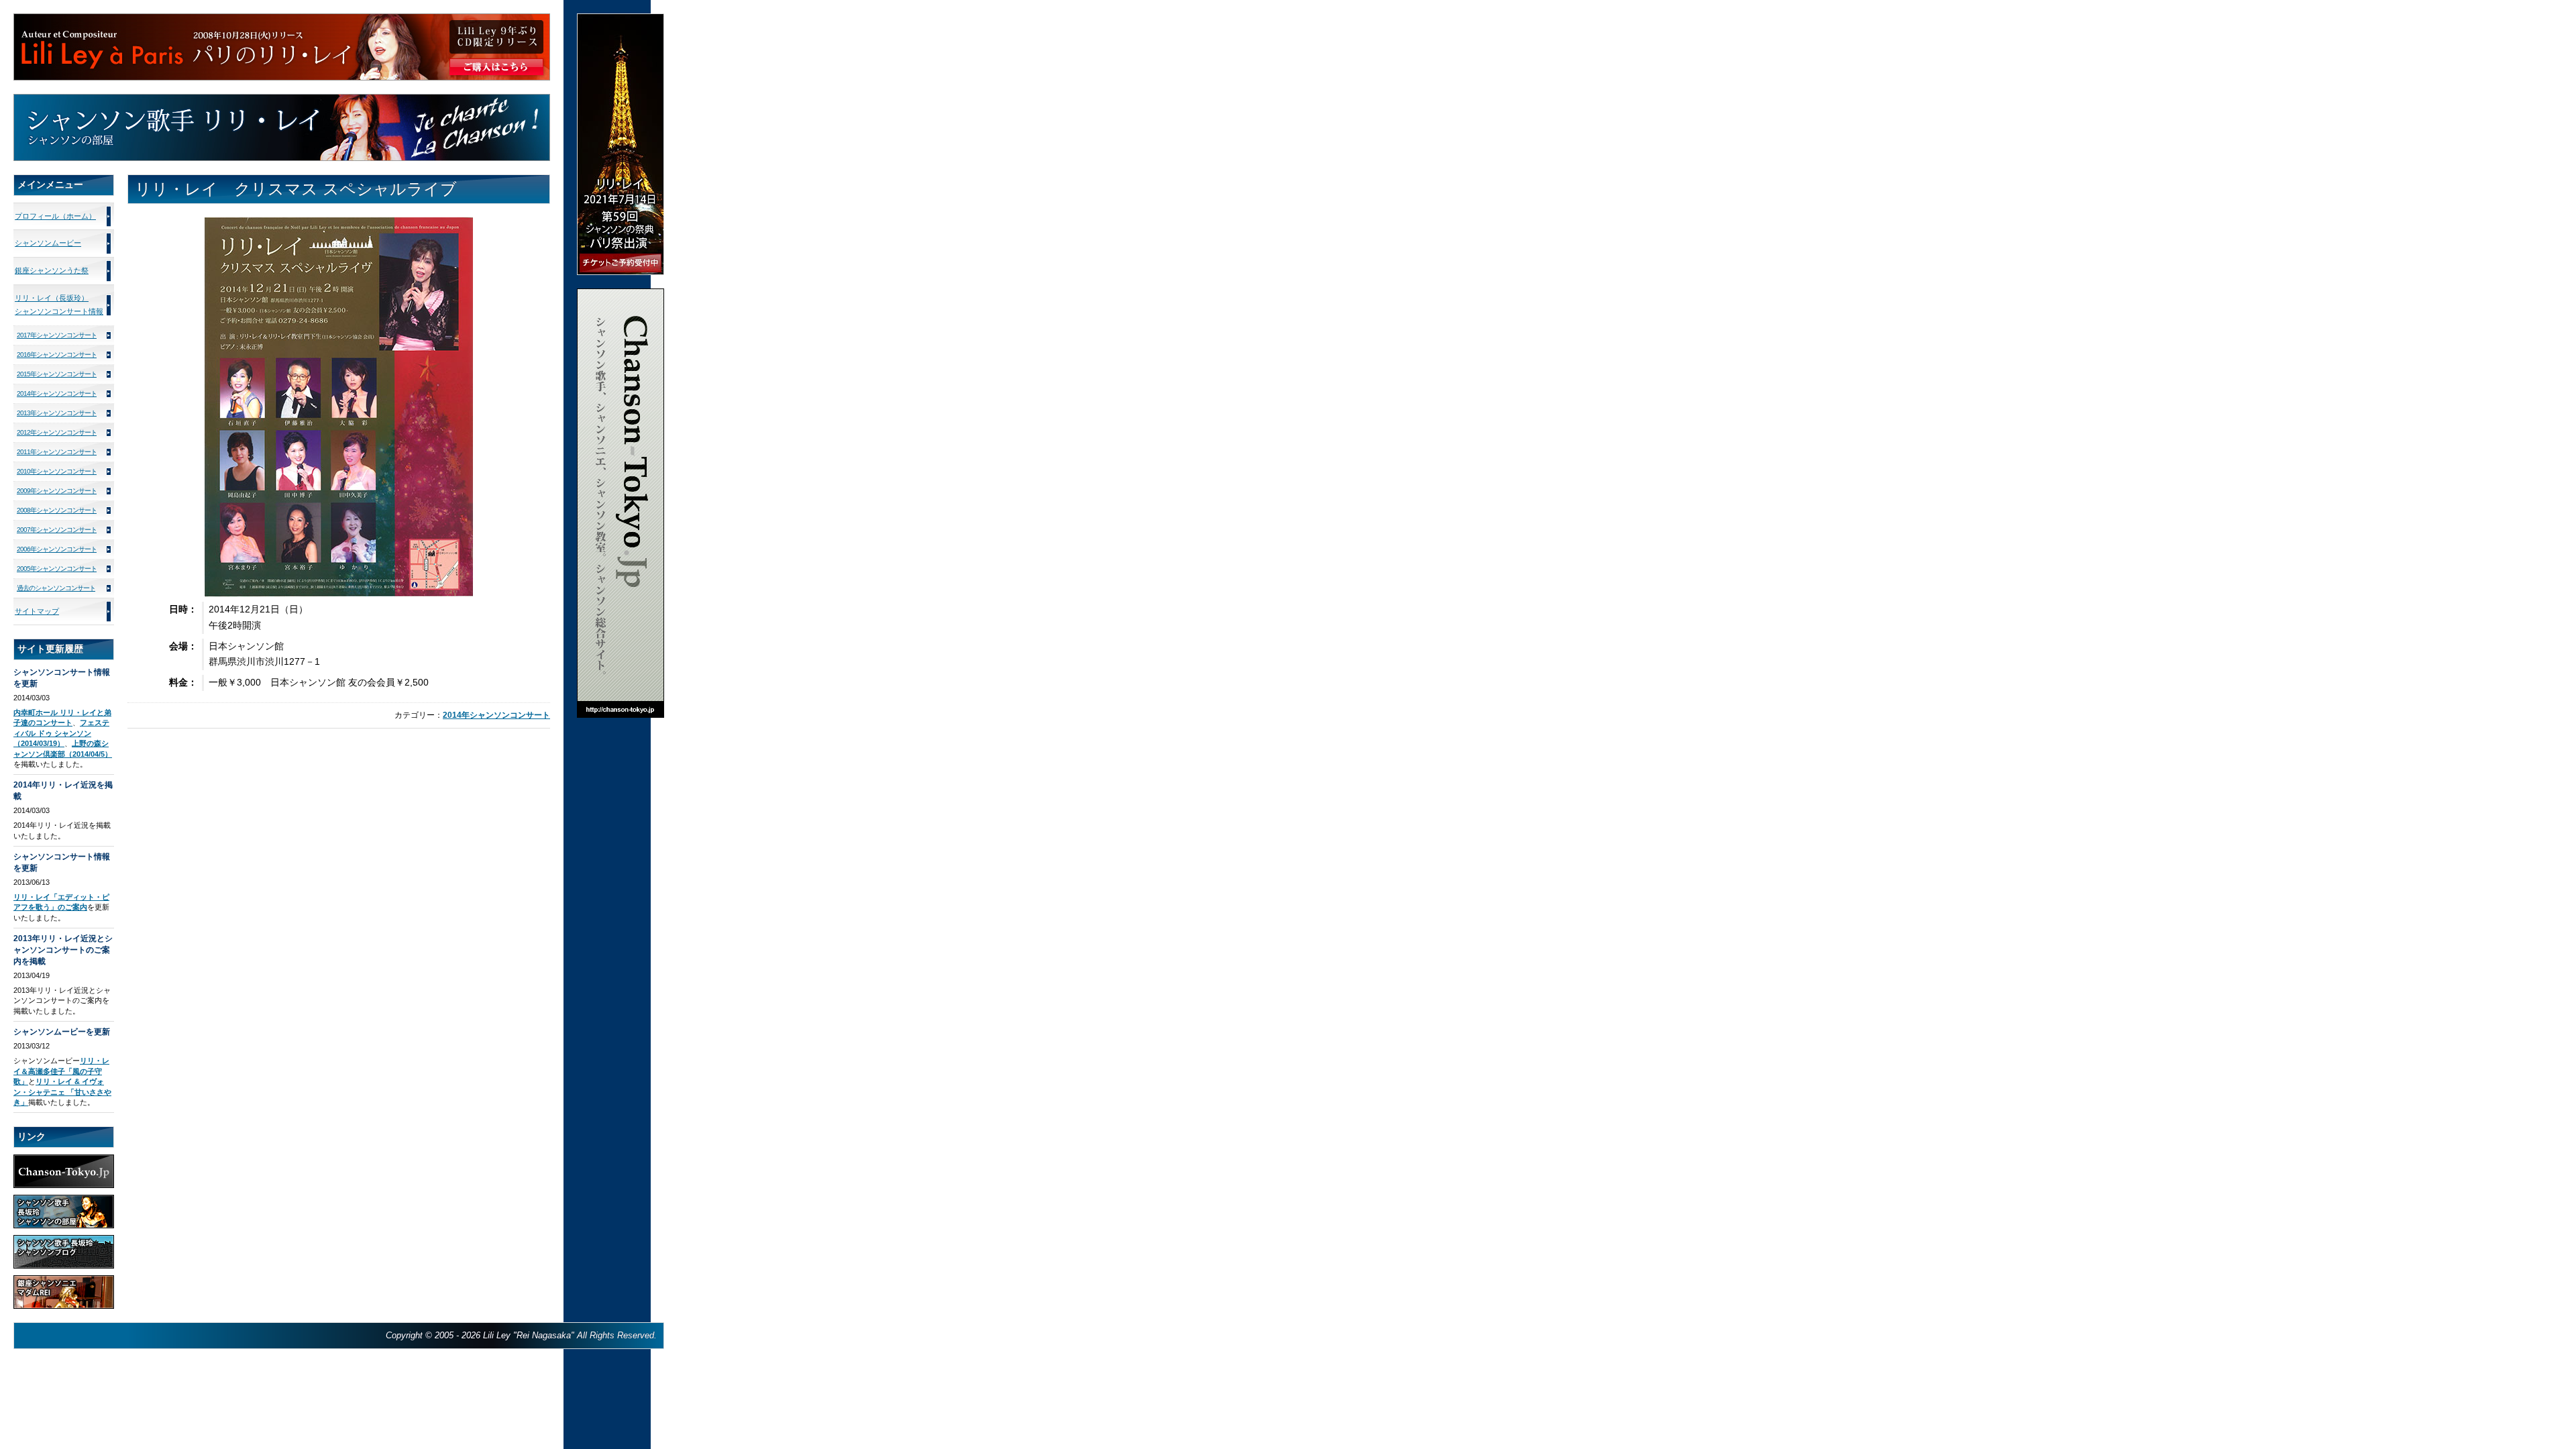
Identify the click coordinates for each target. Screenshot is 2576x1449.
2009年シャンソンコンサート (57, 491)
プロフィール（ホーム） (55, 216)
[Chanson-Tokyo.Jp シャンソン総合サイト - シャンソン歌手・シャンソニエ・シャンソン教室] (621, 294)
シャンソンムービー (48, 243)
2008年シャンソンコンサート (57, 510)
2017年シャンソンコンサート (57, 335)
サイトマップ (37, 611)
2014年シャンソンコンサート (496, 715)
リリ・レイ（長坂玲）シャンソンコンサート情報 (59, 305)
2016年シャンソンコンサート (57, 355)
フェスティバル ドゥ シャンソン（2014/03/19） (61, 733)
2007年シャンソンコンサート (57, 530)
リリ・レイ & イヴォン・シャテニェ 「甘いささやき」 (62, 1092)
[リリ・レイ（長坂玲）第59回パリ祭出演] (621, 19)
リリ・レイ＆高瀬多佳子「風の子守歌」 (61, 1071)
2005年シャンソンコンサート (57, 569)
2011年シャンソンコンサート (57, 452)
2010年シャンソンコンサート (57, 471)
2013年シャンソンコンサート (57, 413)
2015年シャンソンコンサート (57, 374)
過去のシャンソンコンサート (56, 588)
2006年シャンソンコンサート (57, 549)
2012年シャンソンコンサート (57, 432)
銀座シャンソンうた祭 (52, 270)
